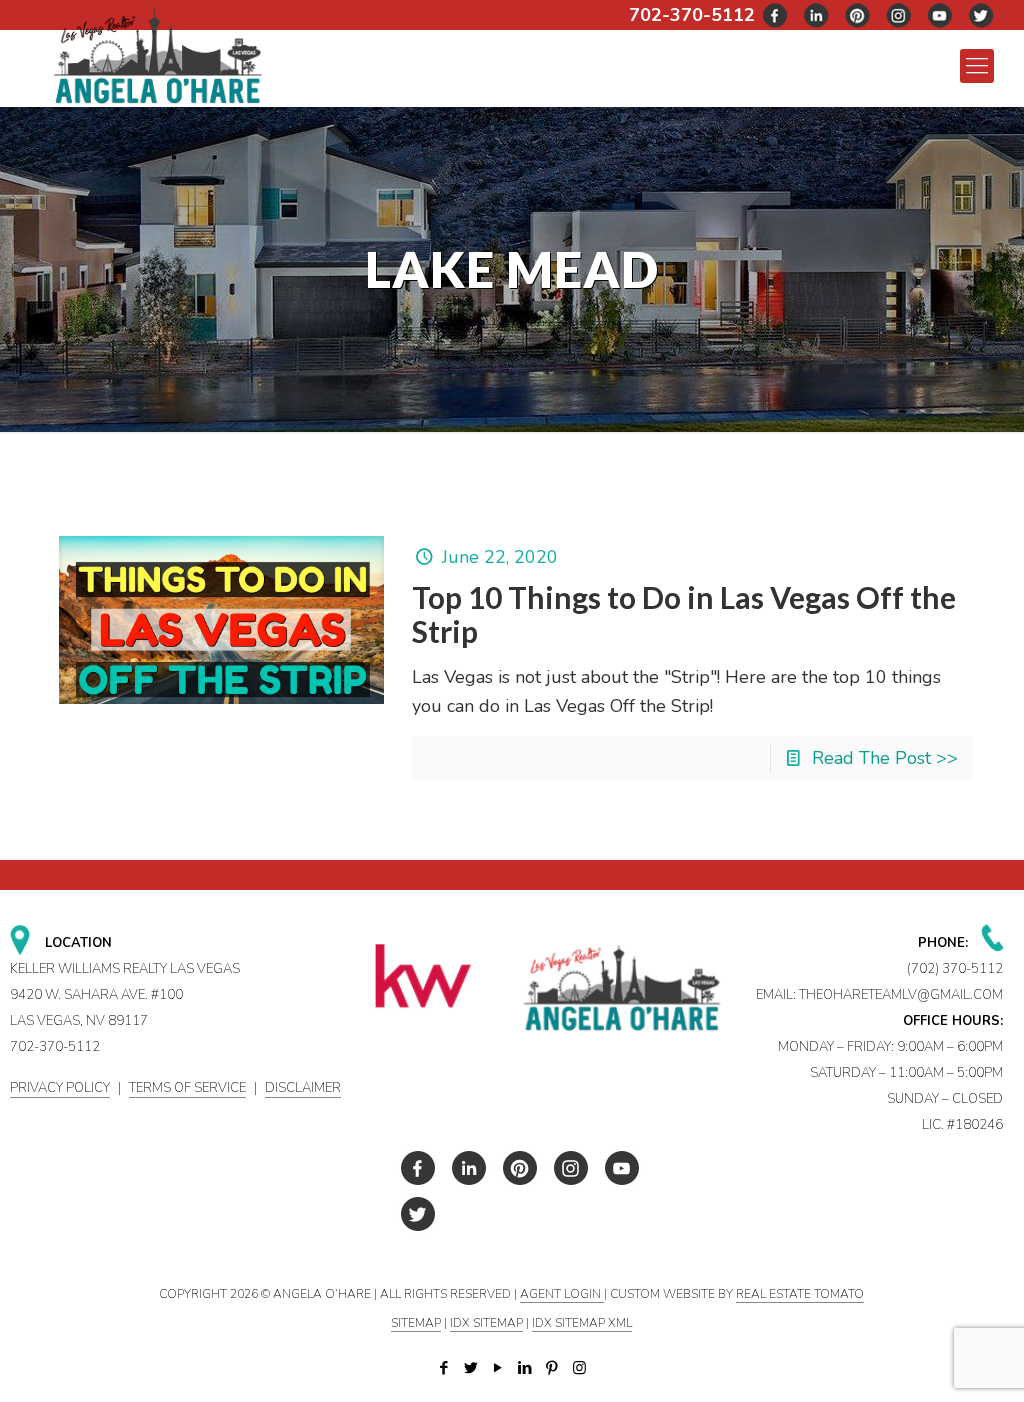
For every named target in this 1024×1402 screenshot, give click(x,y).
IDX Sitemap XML (582, 1323)
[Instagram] (579, 1368)
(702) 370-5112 (955, 969)
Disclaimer (303, 1088)
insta (899, 15)
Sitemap (416, 1323)
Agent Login (562, 1294)
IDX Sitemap (486, 1323)
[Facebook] (444, 1368)
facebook (776, 15)
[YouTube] (498, 1368)
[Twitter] (471, 1368)
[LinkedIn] (525, 1368)
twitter (817, 15)
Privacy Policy (60, 1088)
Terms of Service (187, 1088)
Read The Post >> (885, 758)
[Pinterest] (552, 1368)
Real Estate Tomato (800, 1294)
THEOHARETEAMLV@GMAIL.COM (901, 995)
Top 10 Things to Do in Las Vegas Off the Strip (684, 614)
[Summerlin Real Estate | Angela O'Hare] (157, 53)
